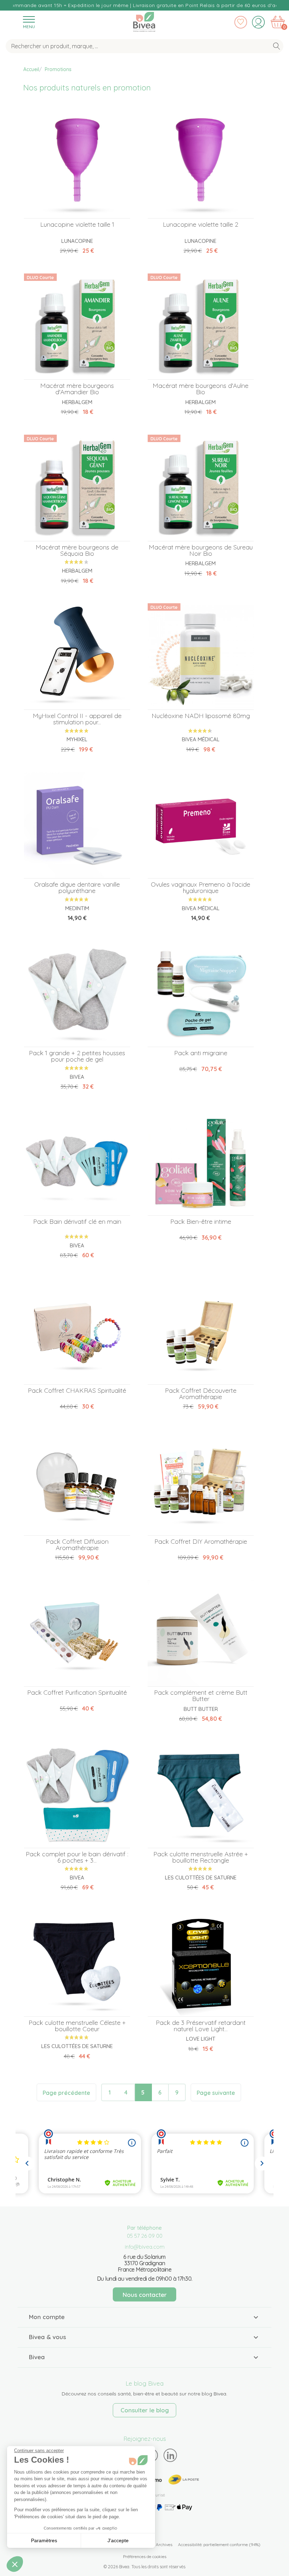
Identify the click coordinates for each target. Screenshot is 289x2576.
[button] (15, 2564)
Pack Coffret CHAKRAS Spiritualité (77, 1390)
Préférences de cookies (145, 2556)
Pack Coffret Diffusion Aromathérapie (77, 1545)
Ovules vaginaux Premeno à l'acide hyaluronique (201, 887)
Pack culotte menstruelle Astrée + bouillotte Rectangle (201, 1857)
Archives (164, 2544)
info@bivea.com (145, 2247)
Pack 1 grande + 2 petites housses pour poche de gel (77, 1056)
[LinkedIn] (170, 2455)
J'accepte (118, 2540)
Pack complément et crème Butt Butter (201, 1696)
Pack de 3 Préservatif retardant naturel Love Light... (201, 2026)
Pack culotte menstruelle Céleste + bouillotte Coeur (77, 2026)
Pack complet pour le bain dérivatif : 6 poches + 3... (77, 1857)
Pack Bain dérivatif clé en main (77, 1221)
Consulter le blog (145, 2410)
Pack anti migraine (201, 1053)
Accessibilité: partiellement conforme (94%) (219, 2544)
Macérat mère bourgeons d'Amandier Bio (77, 389)
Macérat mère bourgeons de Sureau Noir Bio (201, 550)
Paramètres (44, 2540)
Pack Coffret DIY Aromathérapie (201, 1541)
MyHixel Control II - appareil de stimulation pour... (77, 719)
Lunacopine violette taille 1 (77, 224)
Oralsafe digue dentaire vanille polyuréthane (77, 887)
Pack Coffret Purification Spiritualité (77, 1692)
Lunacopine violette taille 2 (201, 224)
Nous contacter (145, 2295)
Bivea (144, 20)
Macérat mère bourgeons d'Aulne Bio (201, 389)
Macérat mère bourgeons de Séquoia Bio (77, 550)
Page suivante (216, 2093)
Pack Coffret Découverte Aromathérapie (201, 1394)
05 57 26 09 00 (145, 2236)
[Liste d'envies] (241, 22)
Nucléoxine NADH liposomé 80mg (201, 716)
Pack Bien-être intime (201, 1221)
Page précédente (66, 2093)
